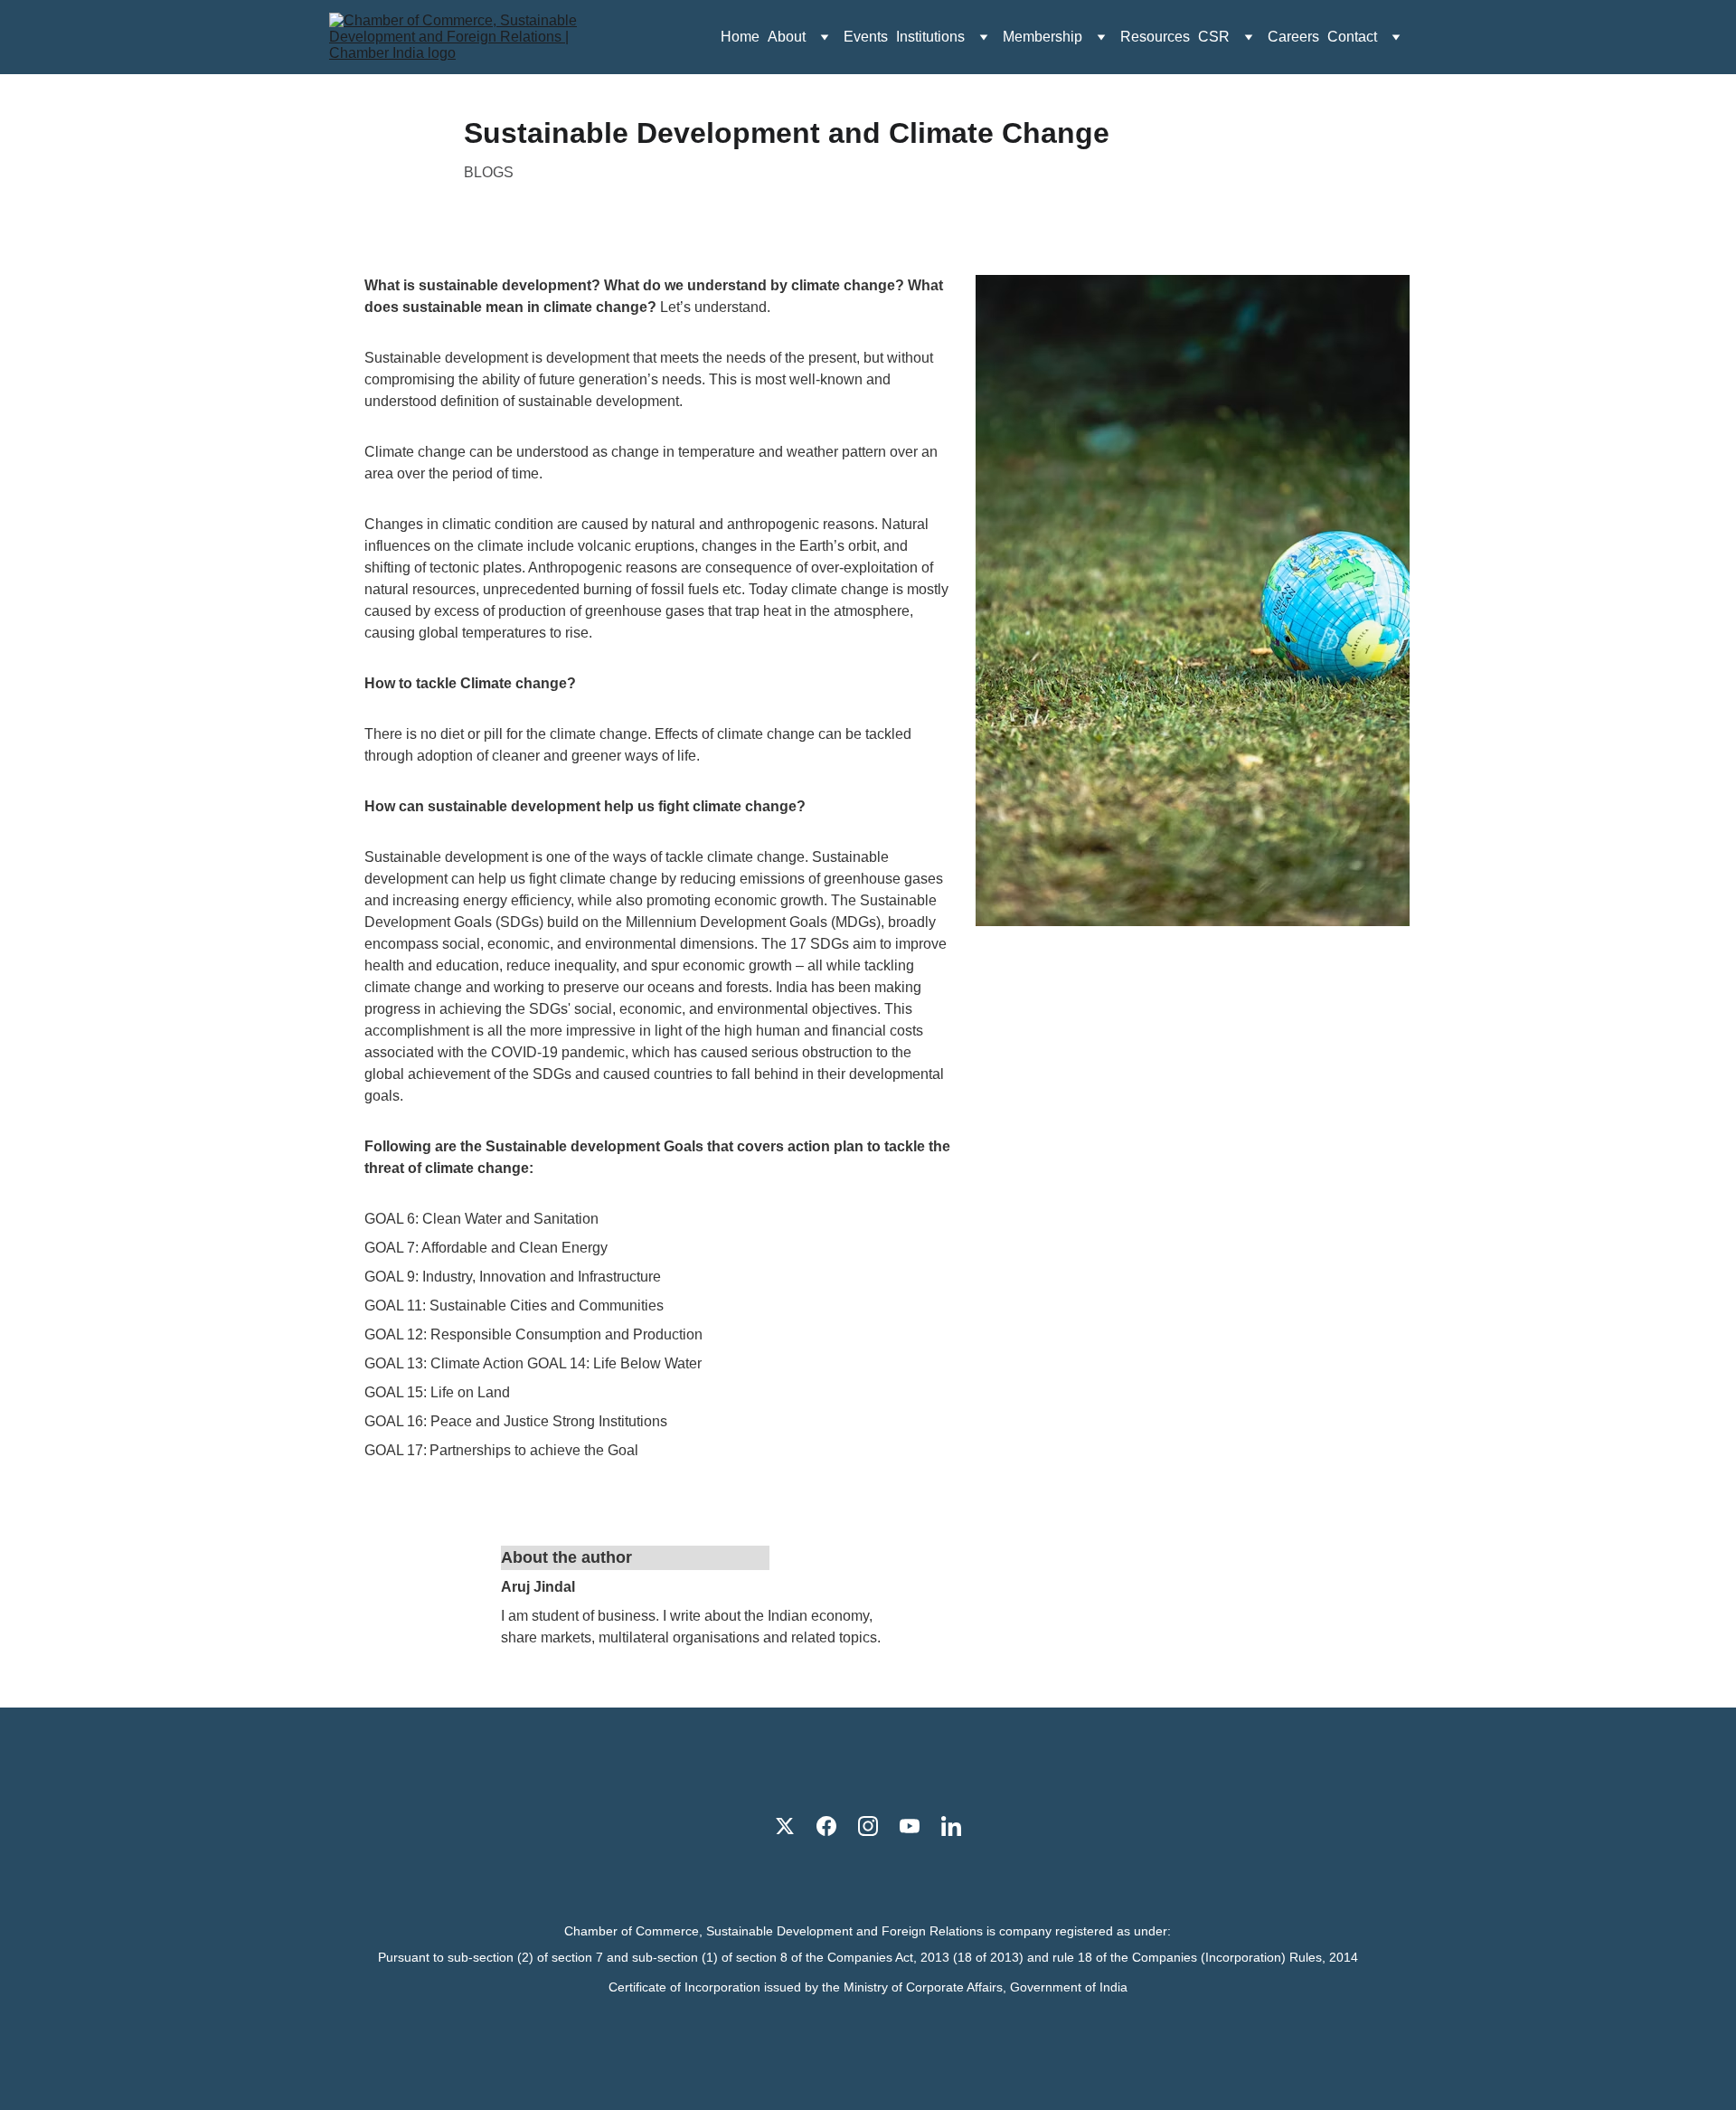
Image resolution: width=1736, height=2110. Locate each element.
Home (740, 37)
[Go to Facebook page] (826, 1826)
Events (866, 37)
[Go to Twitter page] (785, 1826)
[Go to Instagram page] (868, 1826)
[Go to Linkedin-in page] (951, 1826)
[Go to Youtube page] (910, 1826)
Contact (1352, 37)
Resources (1155, 37)
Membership (1043, 37)
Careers (1293, 37)
